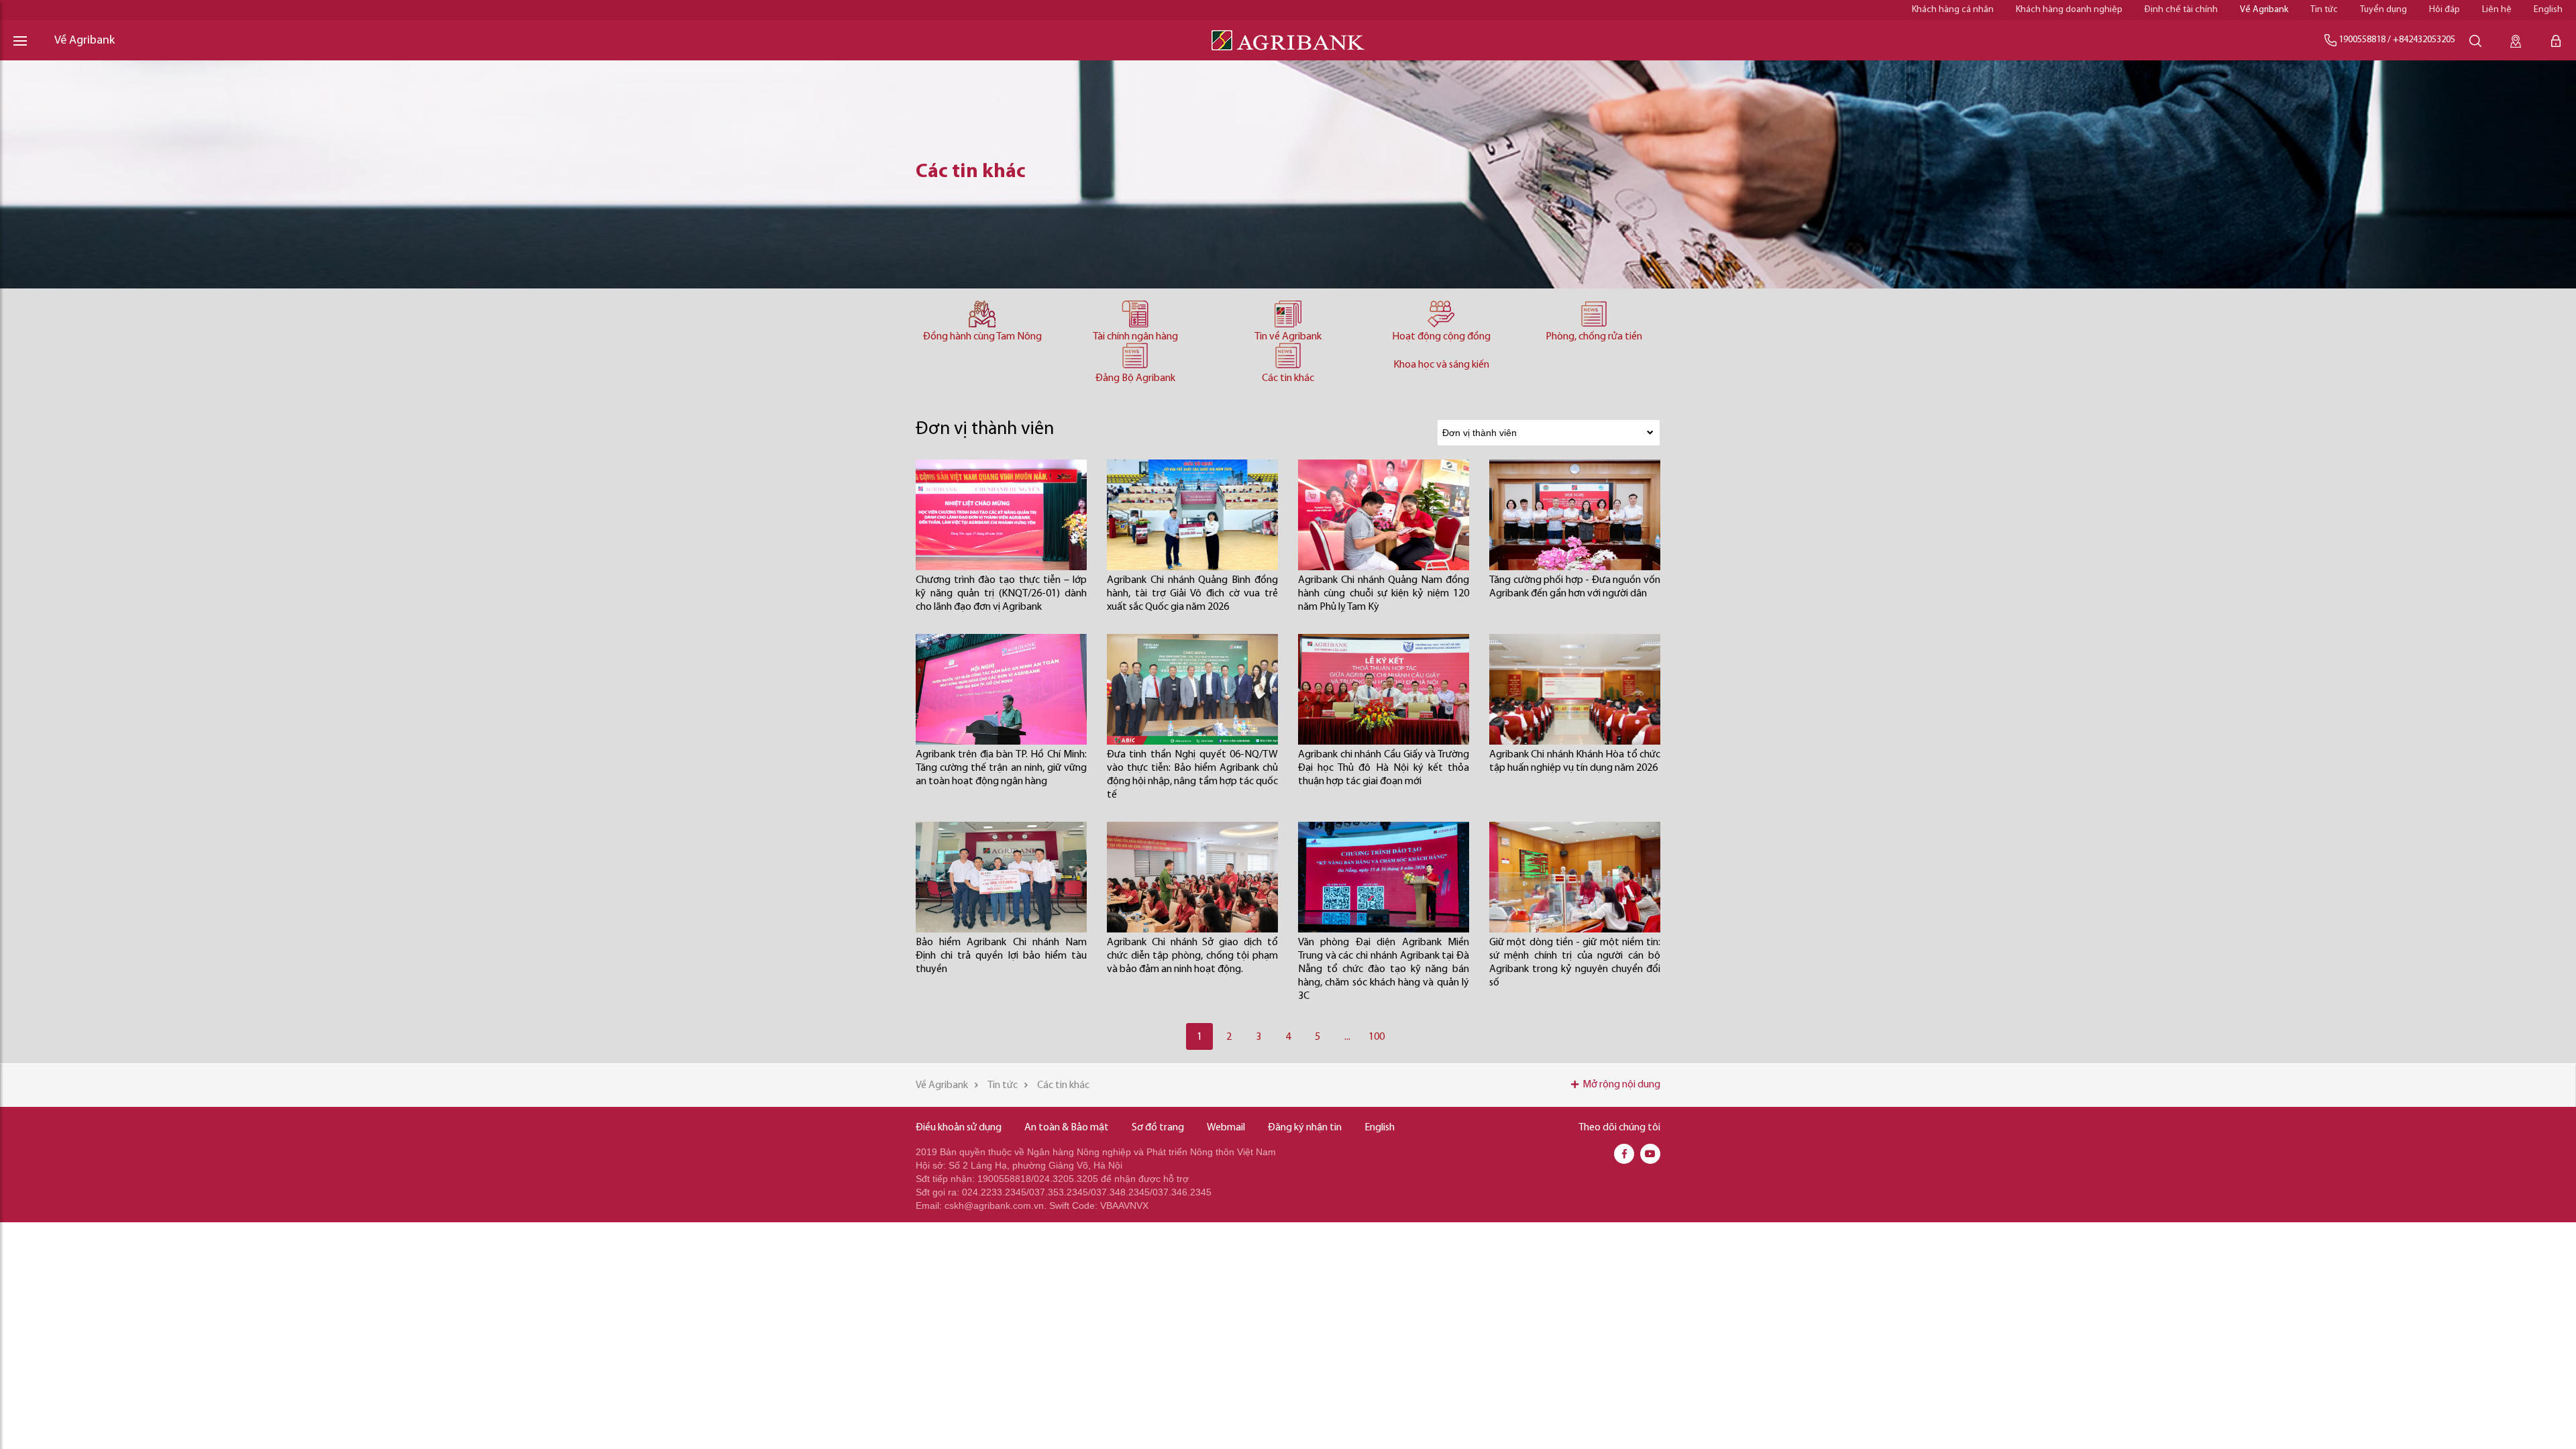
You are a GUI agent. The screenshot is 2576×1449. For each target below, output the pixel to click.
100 (1377, 1037)
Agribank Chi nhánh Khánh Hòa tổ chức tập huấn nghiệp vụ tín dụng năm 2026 (1575, 761)
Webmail (1226, 1128)
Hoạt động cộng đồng (1441, 337)
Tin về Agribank (1288, 337)
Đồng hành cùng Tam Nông (982, 337)
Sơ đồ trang (1158, 1128)
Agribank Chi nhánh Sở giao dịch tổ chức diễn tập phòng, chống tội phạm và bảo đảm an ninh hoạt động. (1192, 956)
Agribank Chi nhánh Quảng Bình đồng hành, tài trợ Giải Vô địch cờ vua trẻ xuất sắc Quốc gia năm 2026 (1192, 594)
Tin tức (2324, 10)
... (1347, 1037)
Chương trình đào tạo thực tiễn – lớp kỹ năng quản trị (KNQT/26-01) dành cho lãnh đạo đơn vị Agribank (1001, 594)
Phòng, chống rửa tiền (1594, 337)
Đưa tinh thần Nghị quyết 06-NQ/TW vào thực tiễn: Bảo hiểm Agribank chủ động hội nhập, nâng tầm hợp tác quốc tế (1192, 775)
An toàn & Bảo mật (1067, 1128)
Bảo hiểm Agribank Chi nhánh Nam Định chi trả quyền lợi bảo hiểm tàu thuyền (1001, 956)
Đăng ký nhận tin (1305, 1128)
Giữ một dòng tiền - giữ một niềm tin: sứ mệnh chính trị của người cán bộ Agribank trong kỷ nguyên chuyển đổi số (1575, 963)
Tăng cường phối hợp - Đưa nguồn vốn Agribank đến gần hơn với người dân (1575, 587)
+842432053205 (2424, 40)
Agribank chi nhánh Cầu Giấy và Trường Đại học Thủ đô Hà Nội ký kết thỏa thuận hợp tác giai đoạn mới (1384, 768)
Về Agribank (2264, 10)
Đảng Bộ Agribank (1135, 378)
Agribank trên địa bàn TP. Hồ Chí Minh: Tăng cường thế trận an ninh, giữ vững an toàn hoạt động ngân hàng (1001, 768)
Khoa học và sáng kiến (1441, 365)
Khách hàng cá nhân (1953, 10)
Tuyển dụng (2383, 10)
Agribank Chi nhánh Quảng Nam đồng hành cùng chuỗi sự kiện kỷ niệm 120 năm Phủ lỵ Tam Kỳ (1384, 594)
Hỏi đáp (2445, 10)
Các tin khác (1288, 378)
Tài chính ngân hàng (1135, 337)
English (2548, 10)
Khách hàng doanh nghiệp (2069, 10)
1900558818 (2362, 40)
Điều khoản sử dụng (959, 1128)
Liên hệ (2497, 10)
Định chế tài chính (2181, 10)
